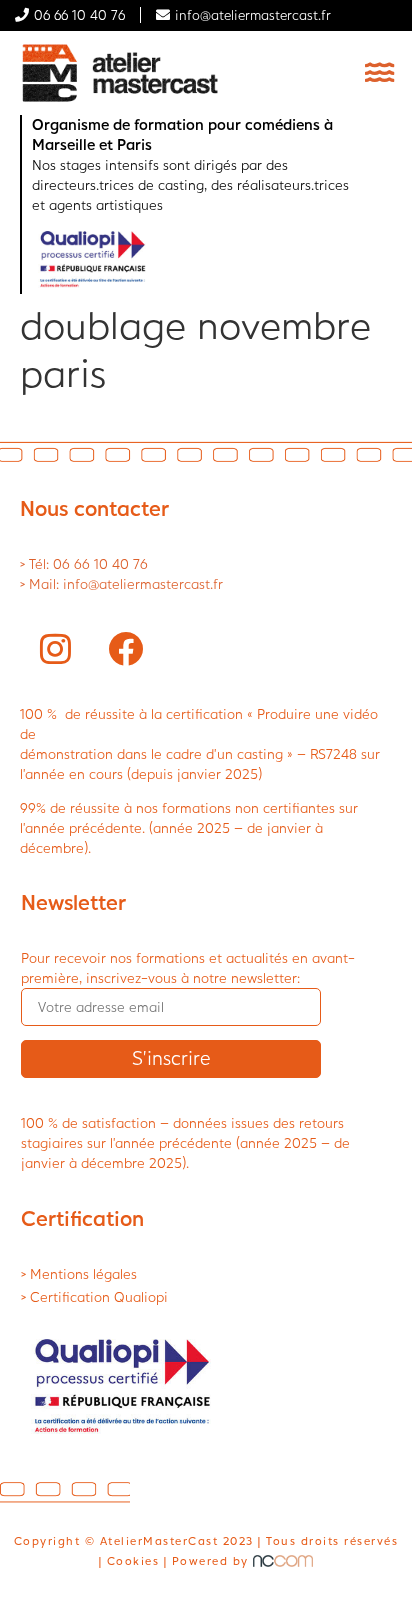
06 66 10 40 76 (79, 15)
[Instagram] (55, 649)
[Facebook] (125, 649)
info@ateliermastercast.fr (253, 15)
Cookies (133, 1561)
